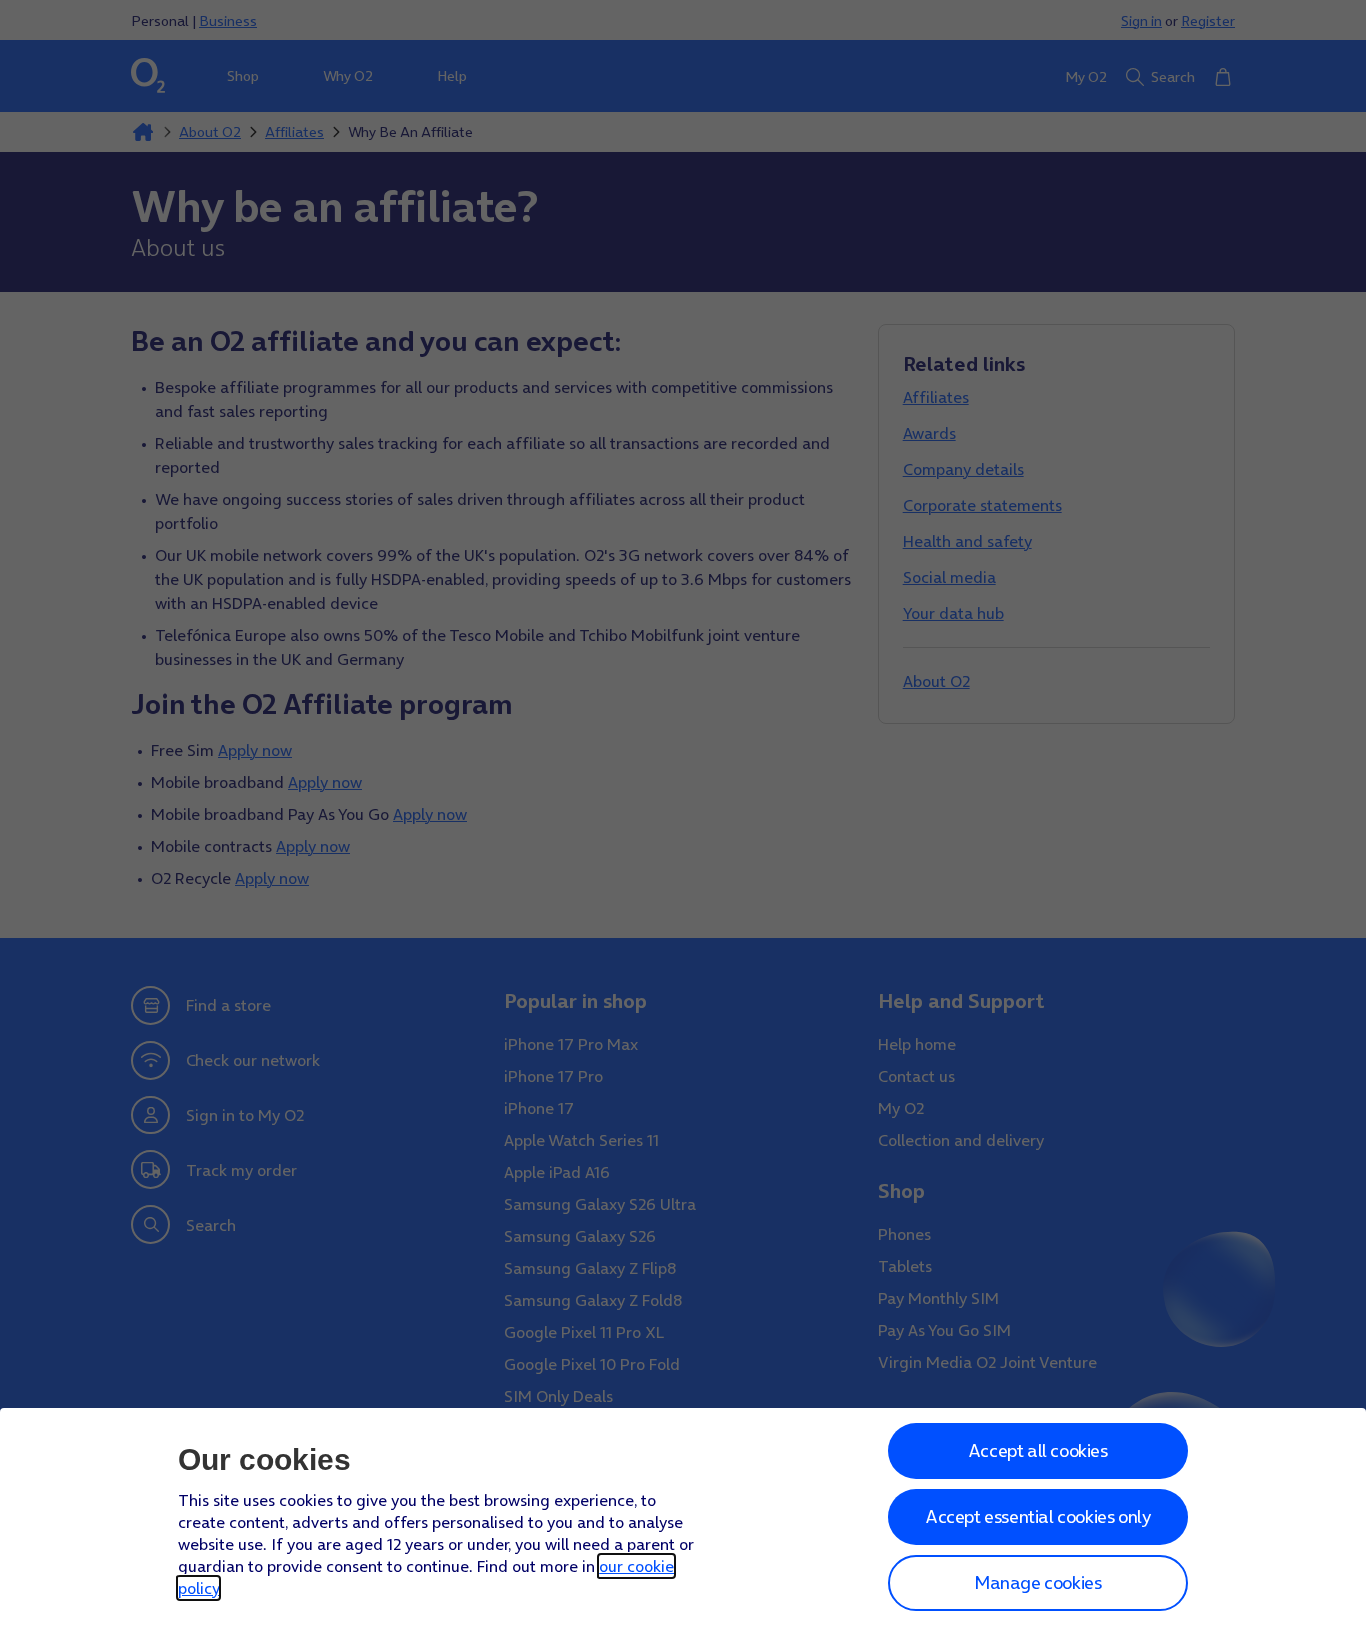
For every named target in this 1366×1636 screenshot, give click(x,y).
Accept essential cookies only (1037, 1516)
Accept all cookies (1038, 1450)
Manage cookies (1037, 1582)
